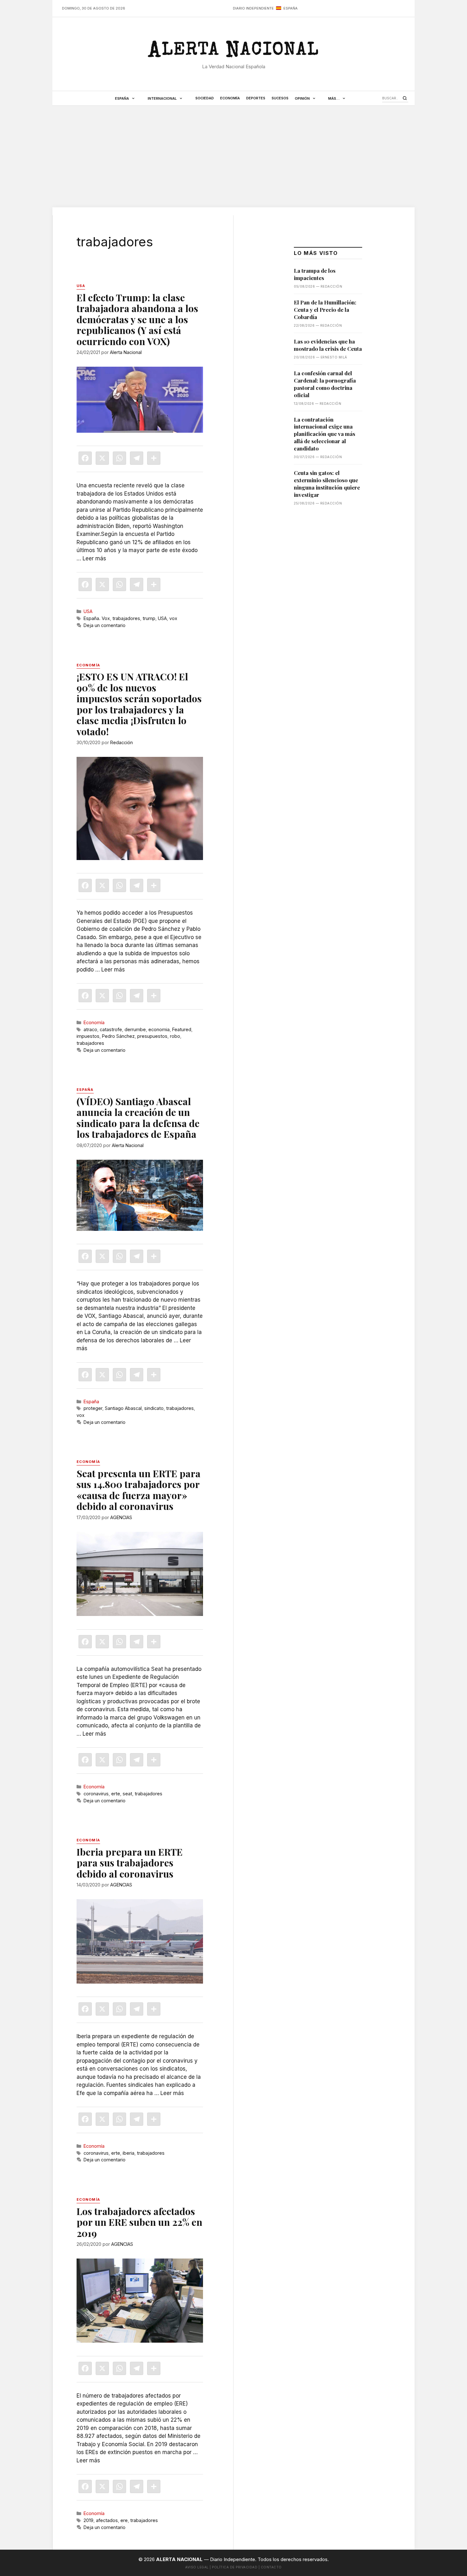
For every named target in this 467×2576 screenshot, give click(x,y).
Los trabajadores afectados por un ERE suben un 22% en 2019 (139, 2222)
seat (127, 1794)
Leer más (94, 558)
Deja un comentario (105, 625)
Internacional (162, 98)
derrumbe (135, 1029)
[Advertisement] (233, 157)
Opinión (302, 98)
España (122, 98)
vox (173, 618)
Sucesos (280, 98)
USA (88, 611)
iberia (129, 2153)
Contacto (271, 2567)
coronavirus (96, 1794)
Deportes (256, 98)
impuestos (88, 1036)
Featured (182, 1029)
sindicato (154, 1408)
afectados (107, 2520)
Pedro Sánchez (118, 1036)
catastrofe (111, 1029)
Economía (230, 98)
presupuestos (152, 1036)
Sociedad (205, 98)
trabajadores (126, 618)
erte (116, 1794)
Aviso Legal (197, 2567)
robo (175, 1036)
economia (159, 1029)
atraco (90, 1029)
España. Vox (97, 618)
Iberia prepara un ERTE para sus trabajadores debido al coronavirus (130, 1863)
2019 (88, 2520)
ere (124, 2520)
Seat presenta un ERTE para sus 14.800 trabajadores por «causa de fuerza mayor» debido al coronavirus (139, 1490)
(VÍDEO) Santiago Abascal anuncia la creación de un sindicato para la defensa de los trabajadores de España (138, 1118)
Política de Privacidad (235, 2567)
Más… (334, 98)
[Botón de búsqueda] (405, 98)
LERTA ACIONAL (233, 52)
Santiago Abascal (123, 1408)
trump (149, 618)
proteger (93, 1408)
